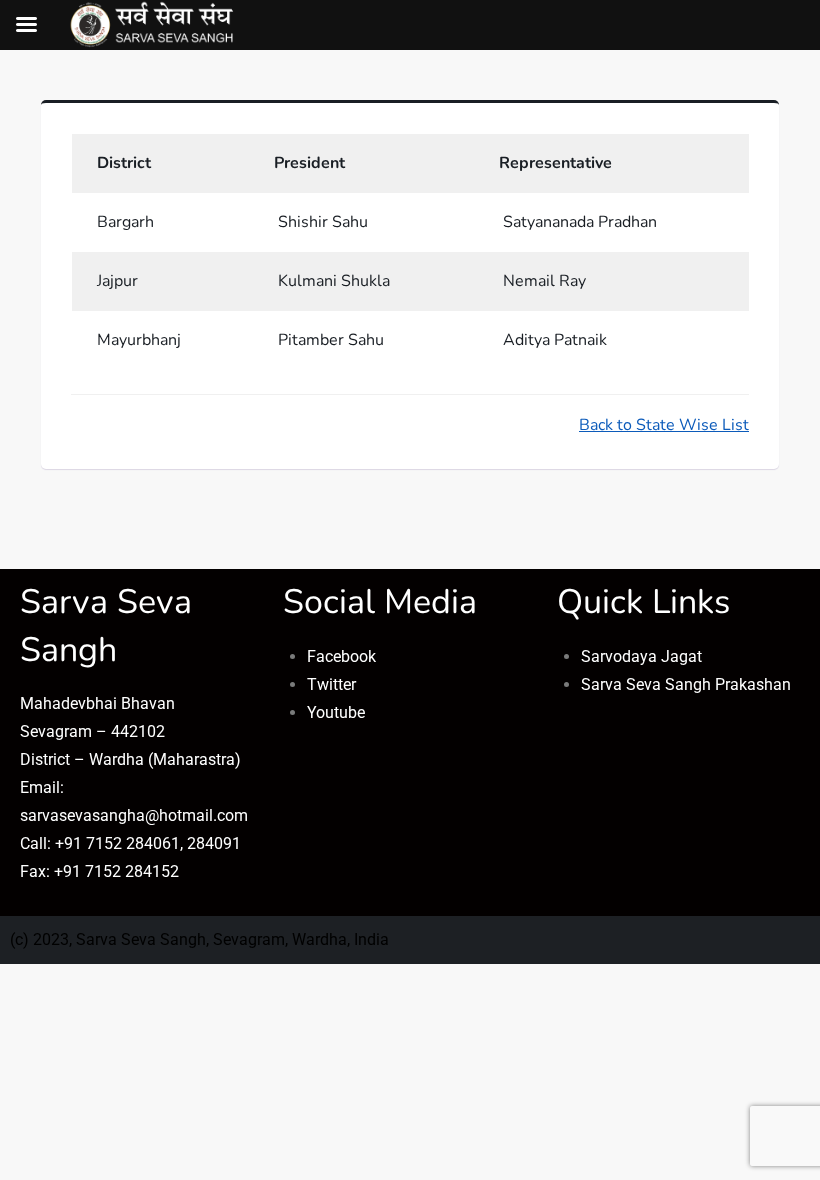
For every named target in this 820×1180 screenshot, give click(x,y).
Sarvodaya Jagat (641, 656)
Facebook (341, 656)
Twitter (331, 684)
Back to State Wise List (664, 425)
